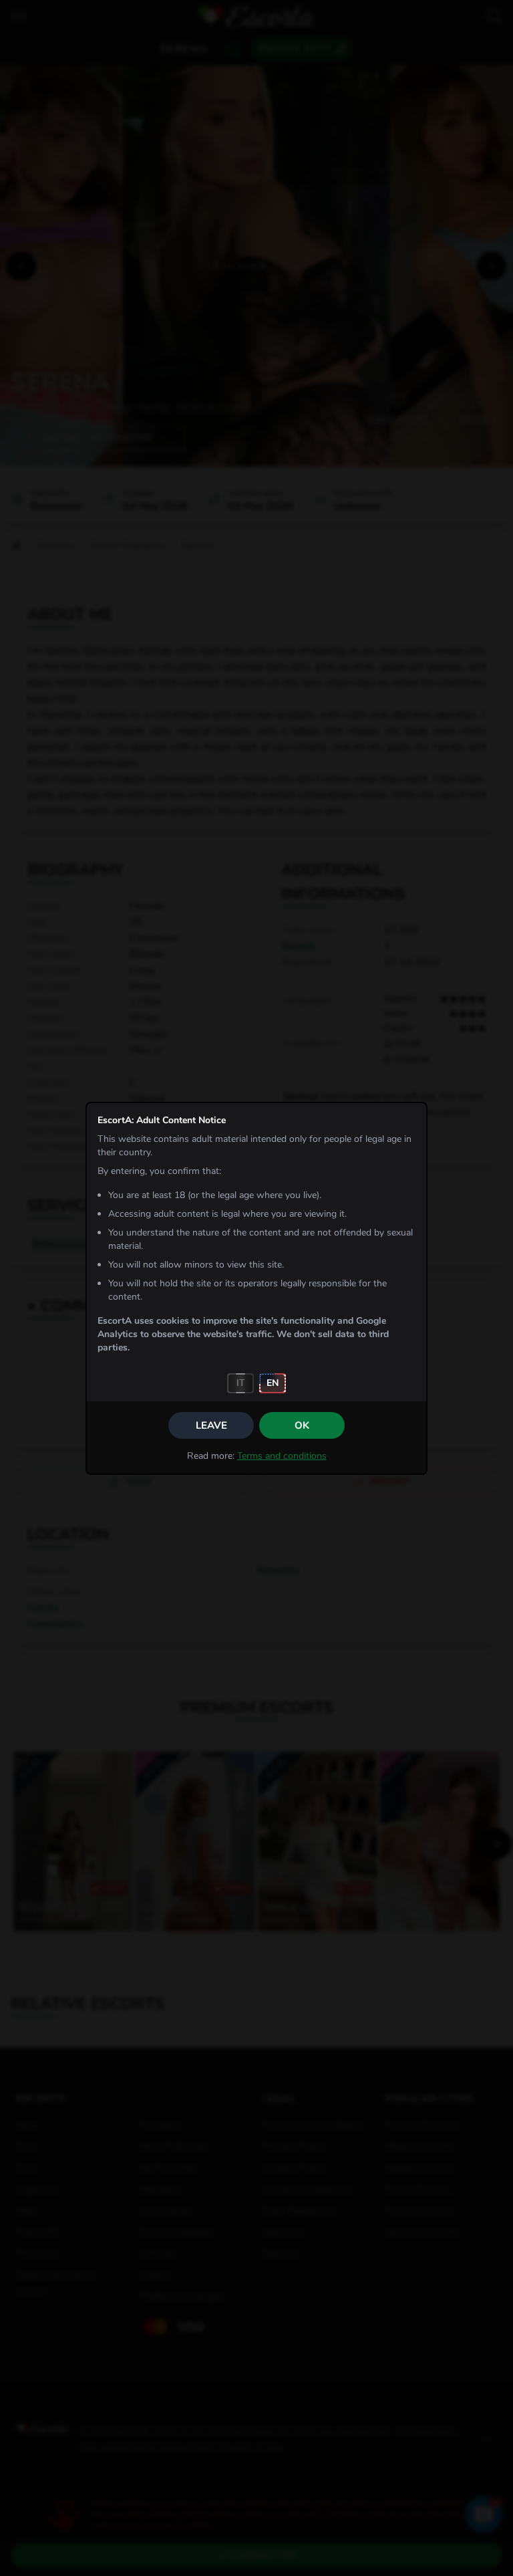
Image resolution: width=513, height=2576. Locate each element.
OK (302, 1425)
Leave (211, 1425)
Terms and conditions (282, 1456)
